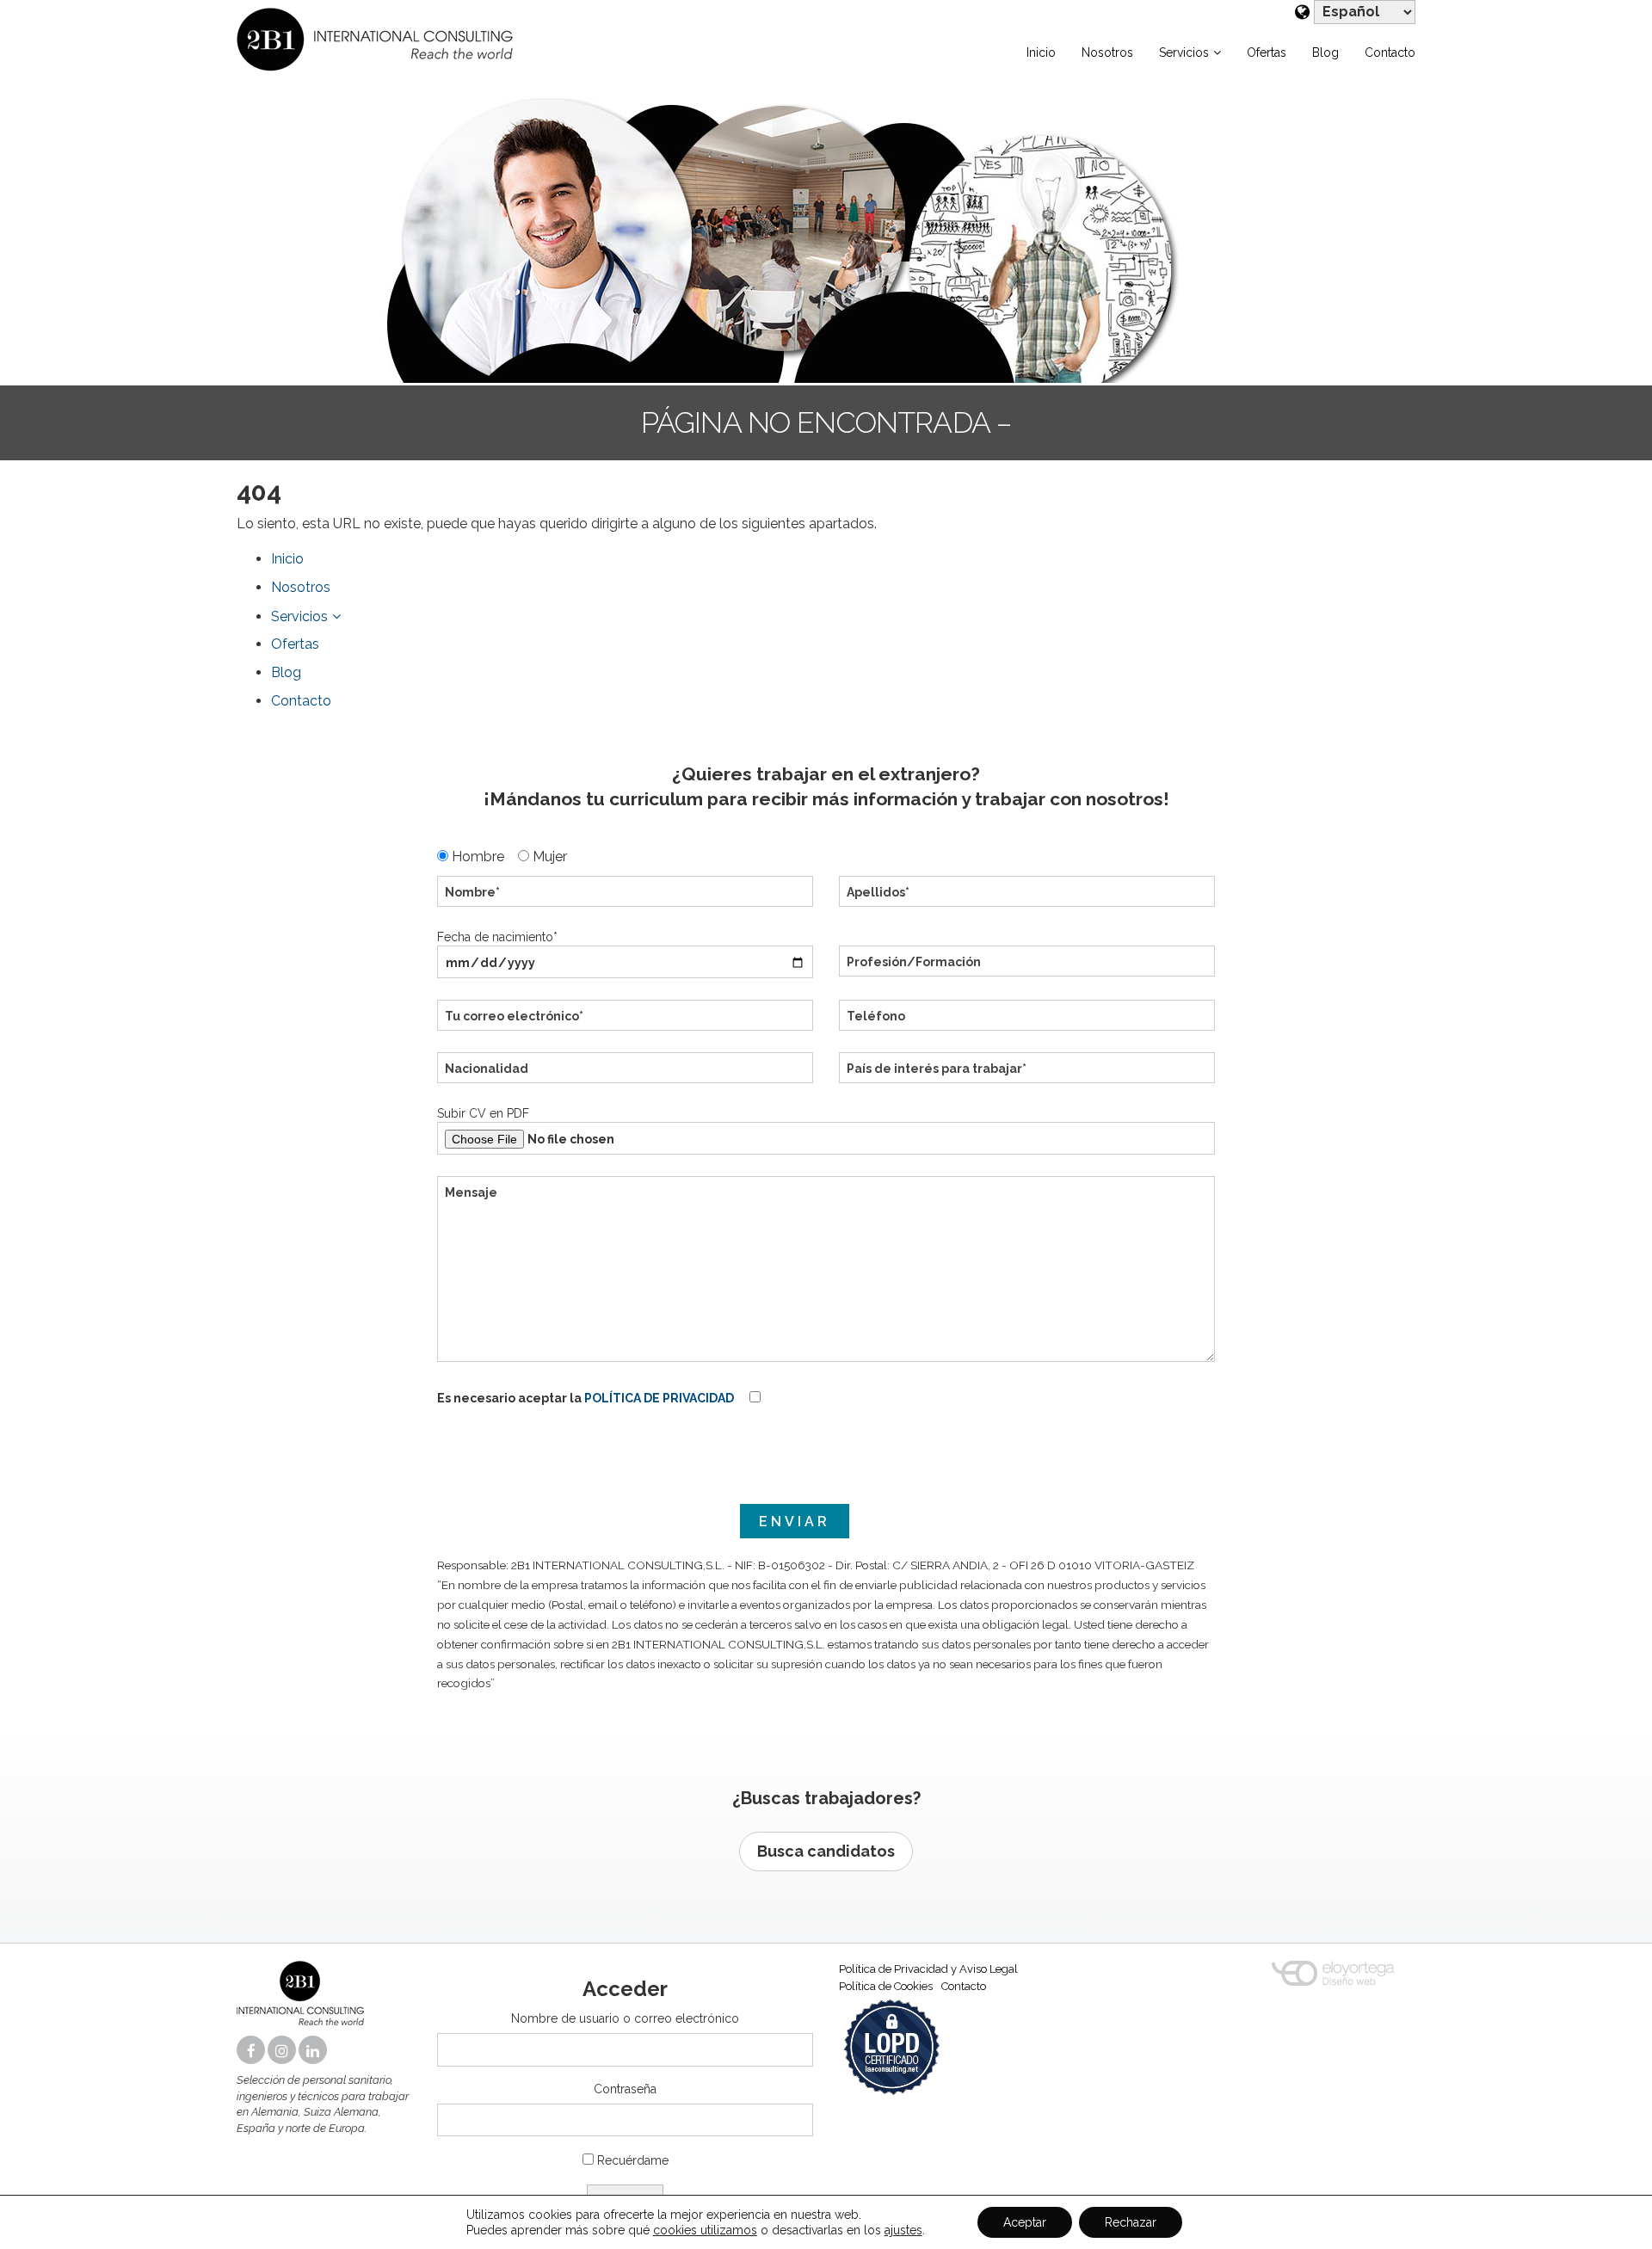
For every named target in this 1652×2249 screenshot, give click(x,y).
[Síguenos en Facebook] (252, 2052)
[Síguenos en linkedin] (314, 2052)
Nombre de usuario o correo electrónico (625, 2018)
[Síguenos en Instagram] (283, 2052)
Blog (1325, 52)
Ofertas (1267, 52)
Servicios (1184, 52)
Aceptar (1025, 2222)
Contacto (1390, 52)
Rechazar (1131, 2222)
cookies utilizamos (705, 2230)
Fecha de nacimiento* (497, 937)
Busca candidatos (826, 1851)
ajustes (903, 2230)
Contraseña (625, 2089)
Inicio (1041, 52)
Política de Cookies (886, 1986)
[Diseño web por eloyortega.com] (1333, 1974)
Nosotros (1107, 52)
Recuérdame (633, 2160)
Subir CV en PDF (483, 1113)
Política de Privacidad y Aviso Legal (928, 1969)
